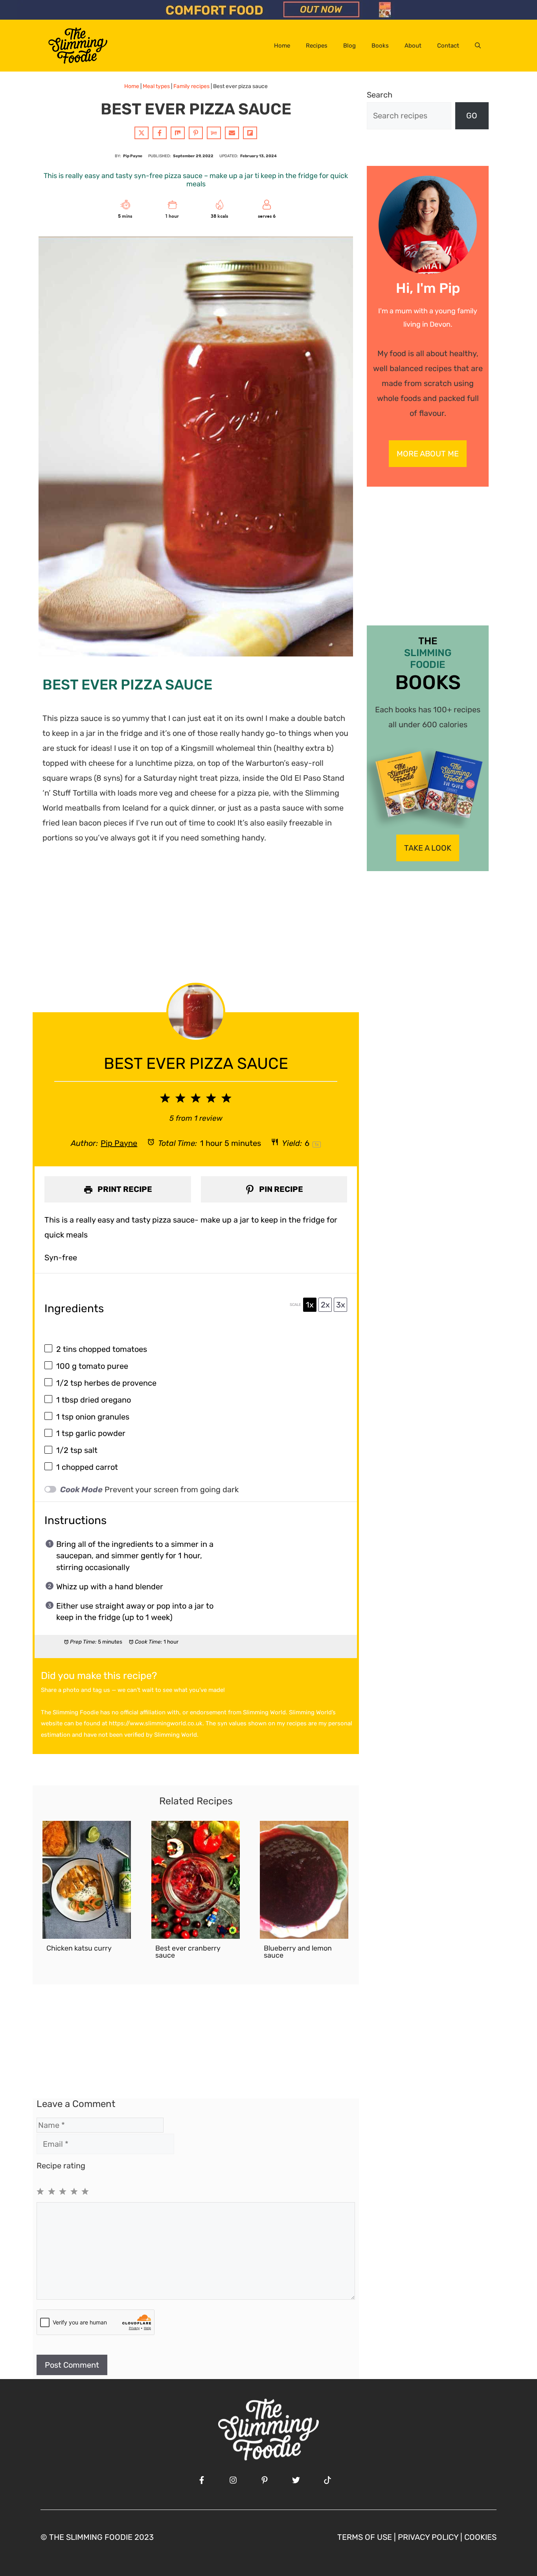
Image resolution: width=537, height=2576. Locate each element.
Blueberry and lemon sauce (298, 1952)
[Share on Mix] (178, 133)
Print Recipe (124, 1189)
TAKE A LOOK (428, 848)
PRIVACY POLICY (428, 2537)
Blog (349, 46)
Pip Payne (119, 1143)
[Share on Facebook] (160, 133)
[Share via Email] (232, 133)
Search (380, 95)
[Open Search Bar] (478, 46)
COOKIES (480, 2537)
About (413, 46)
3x (341, 1305)
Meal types (156, 86)
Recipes (317, 46)
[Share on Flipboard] (250, 133)
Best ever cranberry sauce (188, 1952)
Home (282, 46)
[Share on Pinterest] (196, 133)
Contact (448, 46)
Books (380, 46)
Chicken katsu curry (79, 1948)
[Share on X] (142, 133)
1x (310, 1305)
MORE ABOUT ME (428, 454)
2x (325, 1305)
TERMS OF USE (365, 2537)
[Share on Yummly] (214, 133)
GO (472, 116)
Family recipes (191, 86)
